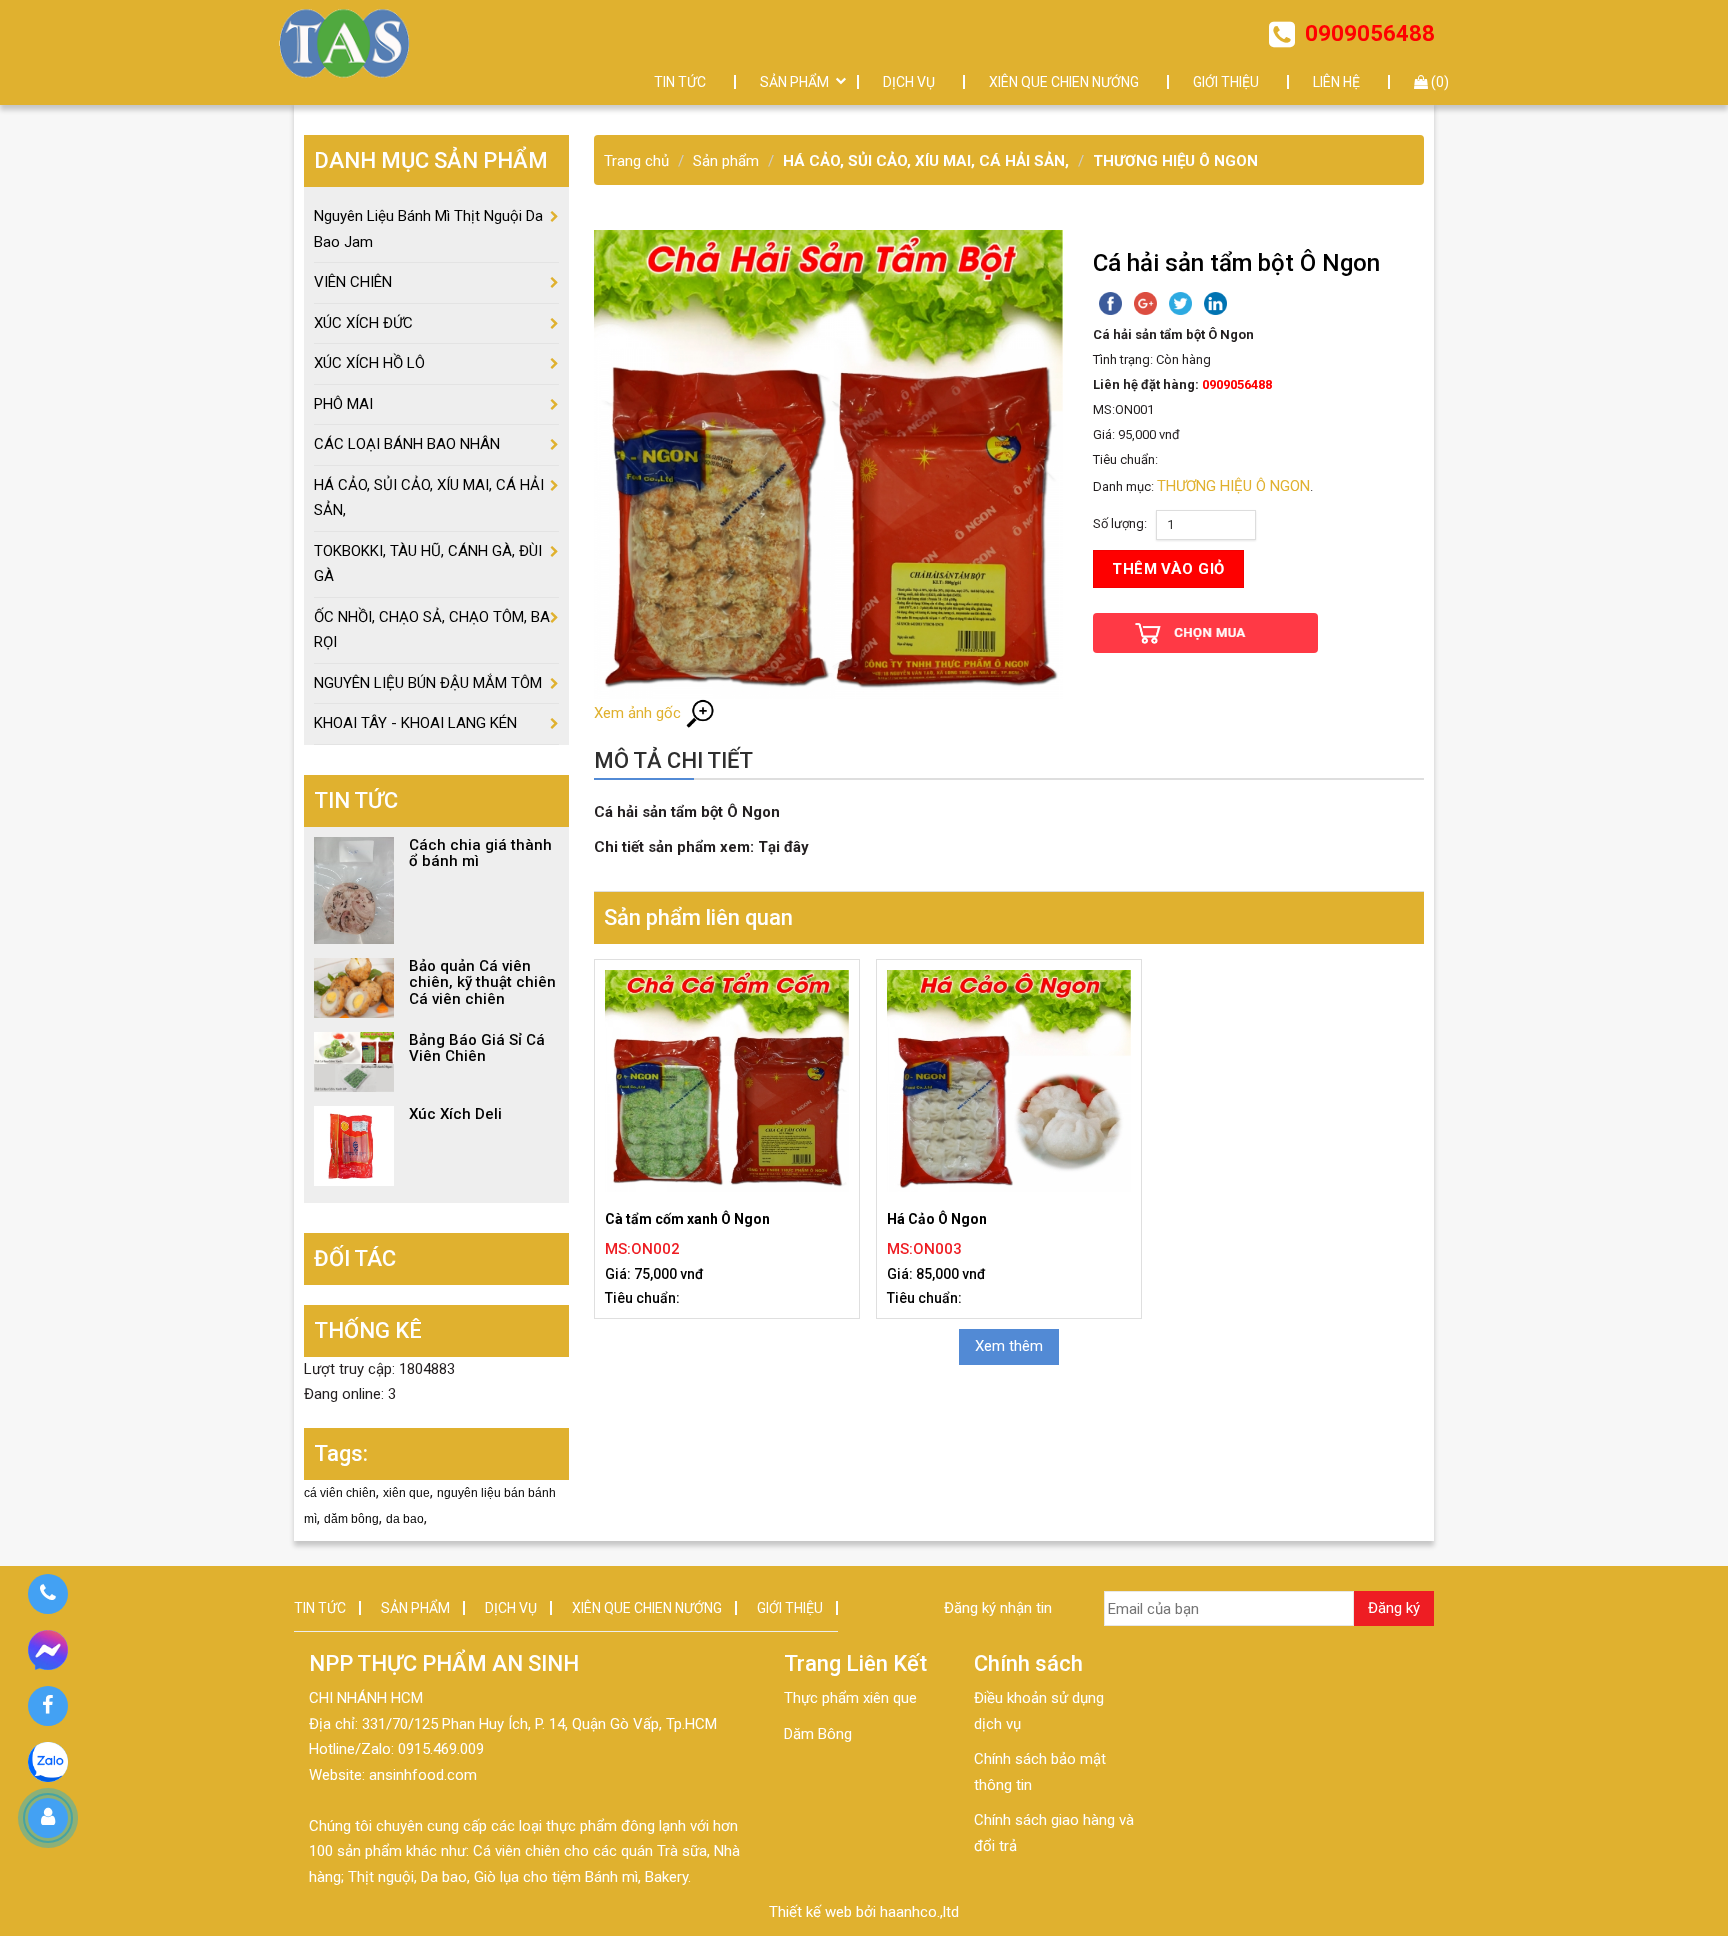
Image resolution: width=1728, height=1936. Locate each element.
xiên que (406, 1493)
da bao (405, 1519)
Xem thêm (1009, 1346)
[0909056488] (47, 1594)
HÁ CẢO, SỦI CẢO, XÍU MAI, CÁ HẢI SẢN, (926, 161)
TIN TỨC (680, 82)
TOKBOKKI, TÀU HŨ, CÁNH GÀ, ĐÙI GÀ (428, 564)
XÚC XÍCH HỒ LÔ (369, 363)
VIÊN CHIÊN (353, 282)
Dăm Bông (818, 1734)
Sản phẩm (726, 161)
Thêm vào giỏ (1168, 569)
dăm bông (351, 1519)
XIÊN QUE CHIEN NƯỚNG (1064, 82)
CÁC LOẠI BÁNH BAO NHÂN (407, 444)
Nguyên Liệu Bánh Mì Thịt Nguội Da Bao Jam (428, 229)
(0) (1438, 82)
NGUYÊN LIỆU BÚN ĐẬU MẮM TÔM (428, 683)
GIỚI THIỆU (1226, 82)
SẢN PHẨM (794, 82)
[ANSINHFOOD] (344, 42)
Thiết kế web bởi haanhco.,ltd (864, 1912)
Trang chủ (636, 161)
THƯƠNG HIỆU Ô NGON (1175, 161)
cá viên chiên (340, 1493)
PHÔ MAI (343, 404)
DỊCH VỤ (909, 82)
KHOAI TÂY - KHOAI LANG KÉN (415, 723)
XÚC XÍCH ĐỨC (363, 323)
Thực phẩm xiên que (850, 1698)
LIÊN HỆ (1336, 82)
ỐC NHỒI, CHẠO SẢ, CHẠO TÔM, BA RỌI (432, 630)
